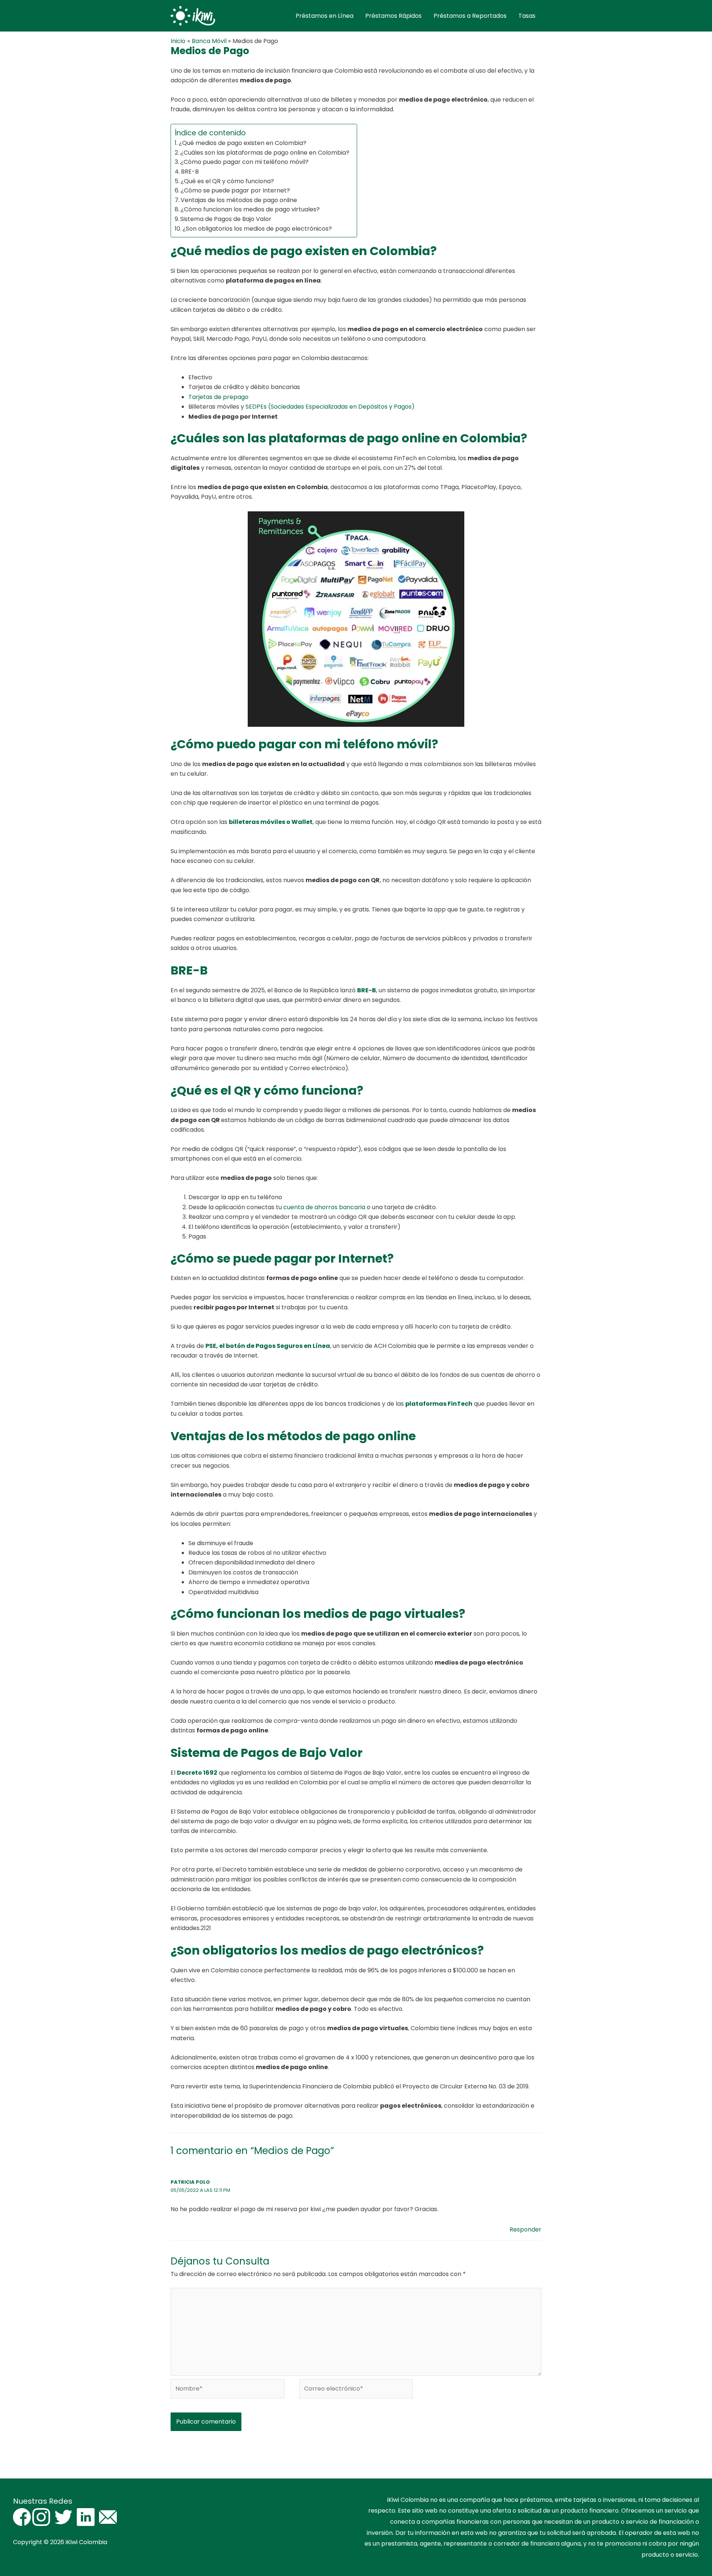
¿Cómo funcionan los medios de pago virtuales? (250, 209)
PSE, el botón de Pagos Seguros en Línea (268, 1346)
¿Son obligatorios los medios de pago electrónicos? (257, 229)
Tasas (527, 16)
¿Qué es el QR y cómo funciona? (227, 181)
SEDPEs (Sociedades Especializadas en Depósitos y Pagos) (330, 407)
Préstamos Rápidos (393, 16)
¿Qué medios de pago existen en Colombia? (243, 143)
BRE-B (190, 171)
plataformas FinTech (439, 1404)
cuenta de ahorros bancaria (324, 1207)
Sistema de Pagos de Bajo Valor (226, 219)
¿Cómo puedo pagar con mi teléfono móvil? (244, 162)
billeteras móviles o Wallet (271, 822)
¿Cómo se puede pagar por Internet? (235, 190)
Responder (525, 2229)
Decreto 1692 (197, 1773)
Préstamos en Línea (324, 16)
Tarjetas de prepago (218, 397)
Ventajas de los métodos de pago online (239, 200)
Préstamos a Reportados (470, 16)
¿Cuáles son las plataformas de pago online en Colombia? (265, 153)
